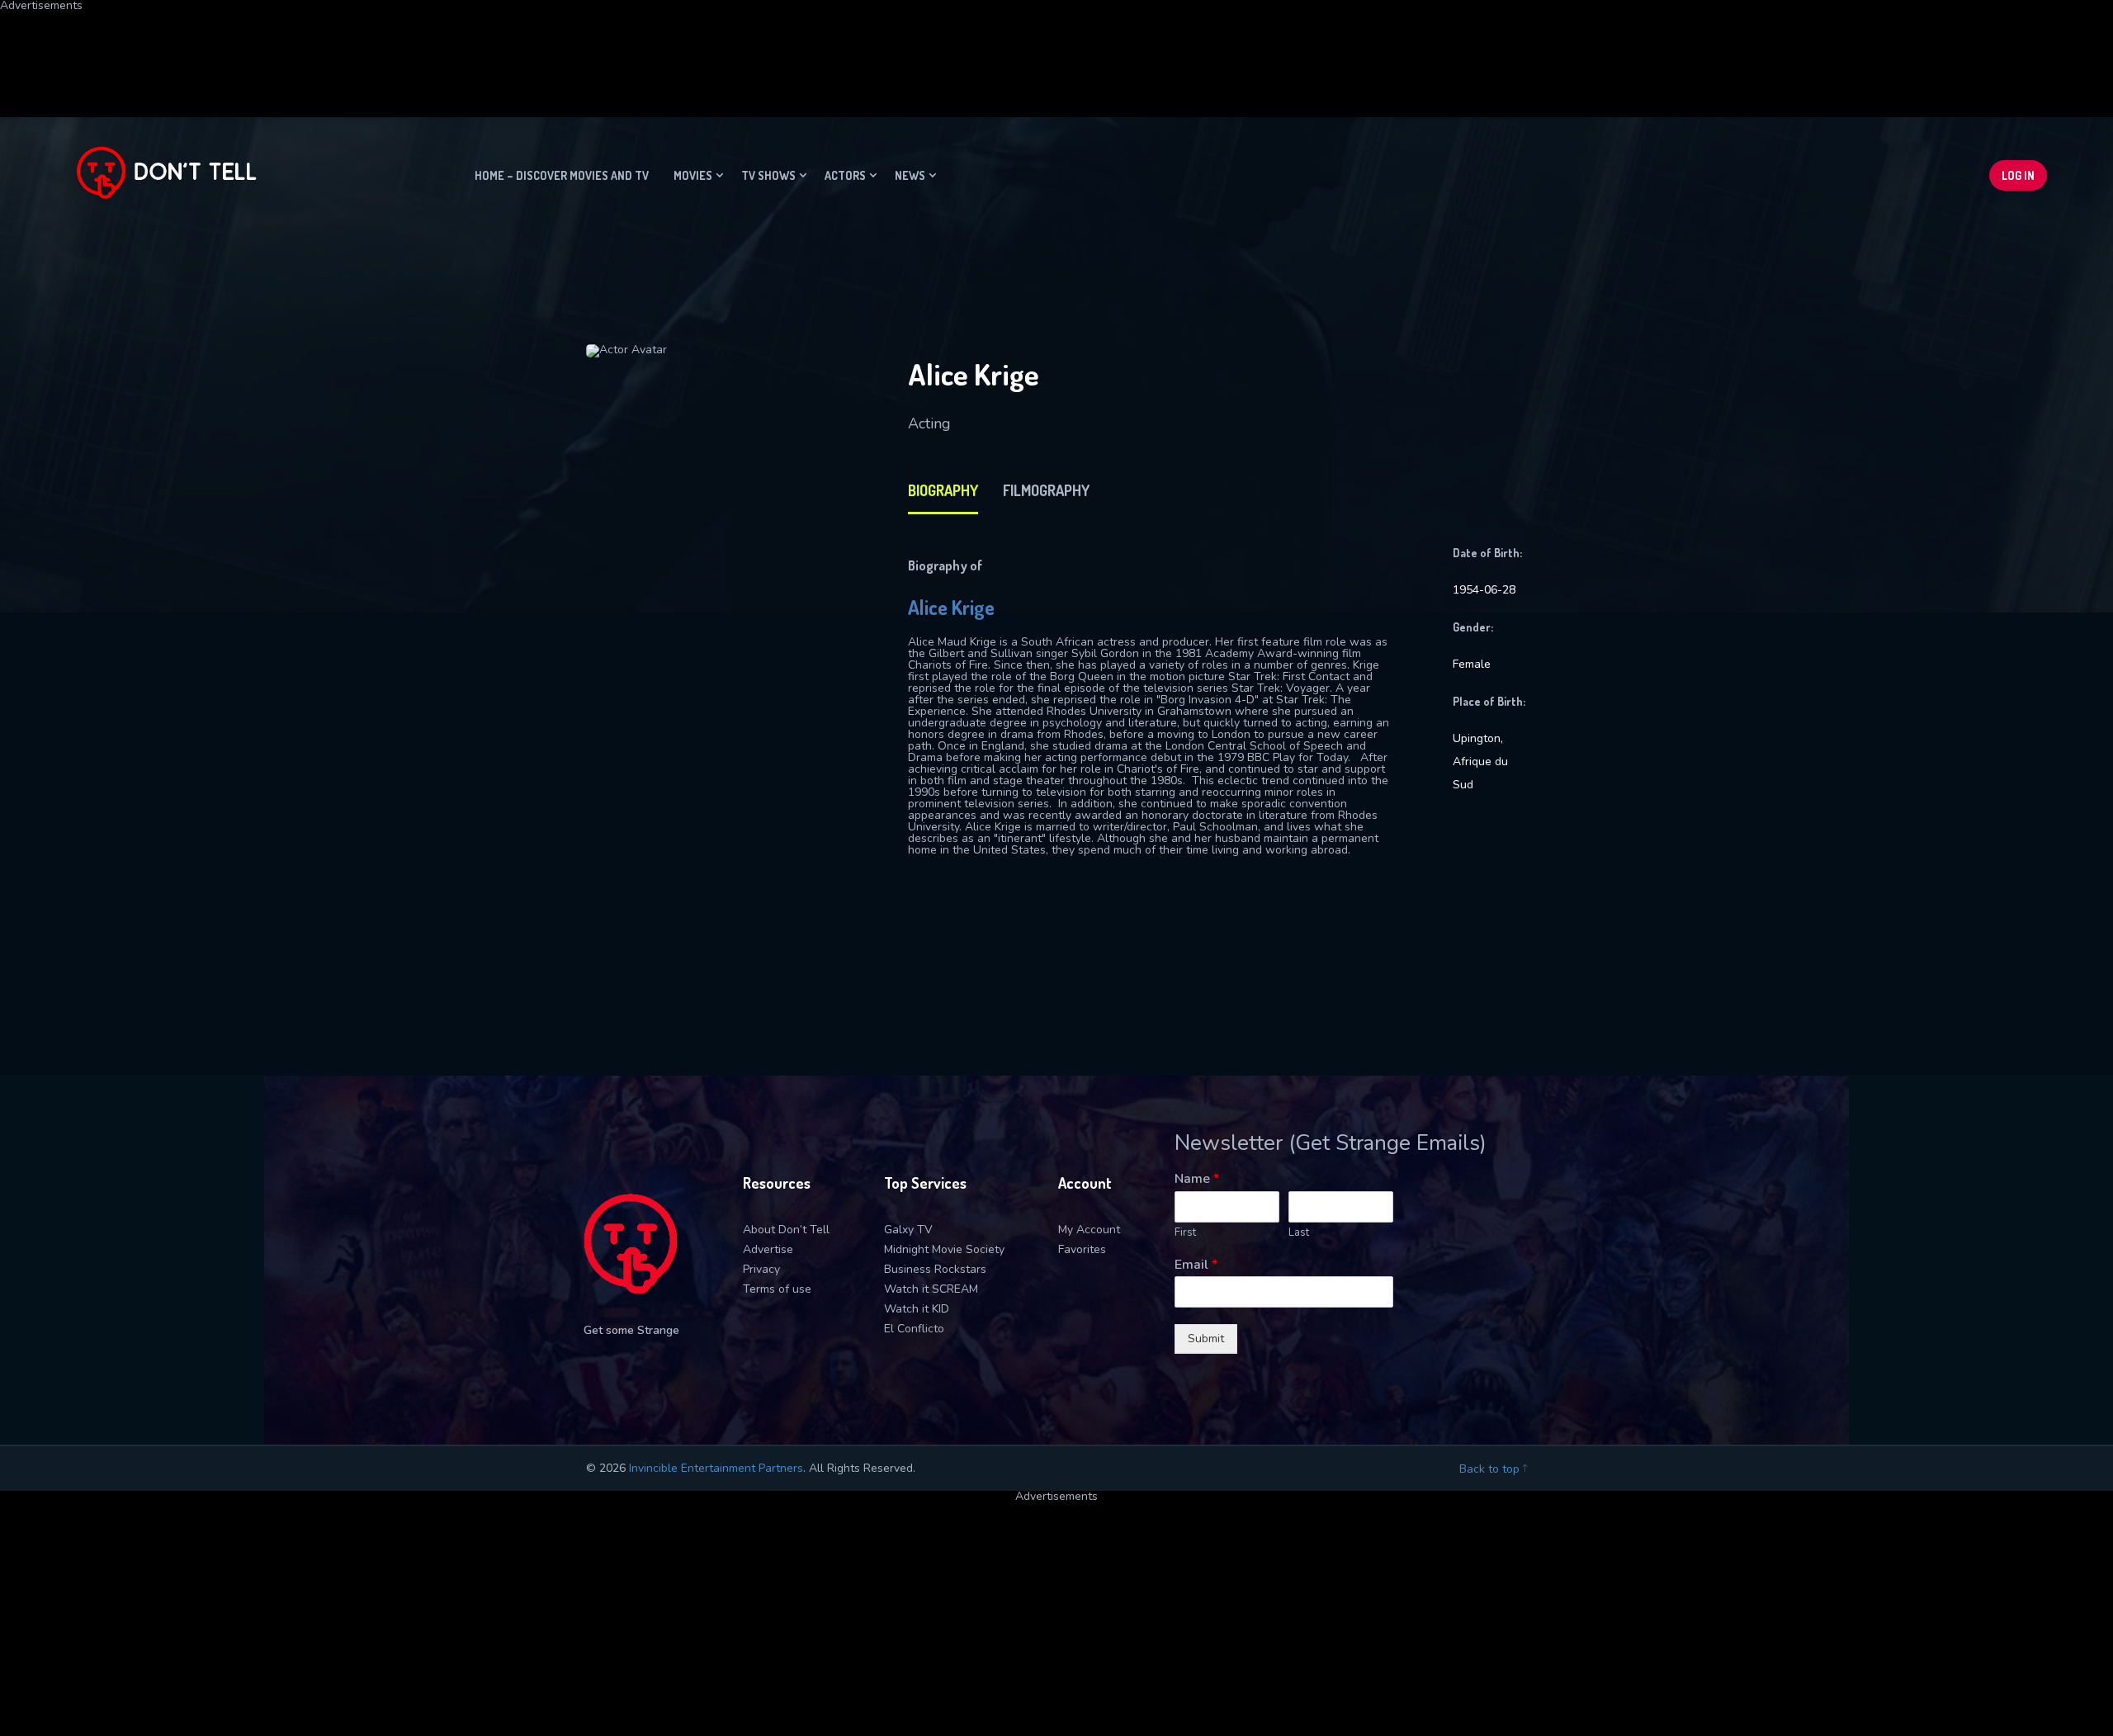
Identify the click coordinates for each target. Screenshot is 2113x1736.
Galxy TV (908, 1230)
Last (1299, 1233)
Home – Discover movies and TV (562, 175)
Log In (2018, 175)
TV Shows (768, 175)
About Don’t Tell (786, 1230)
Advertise (768, 1249)
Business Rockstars (935, 1269)
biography (943, 490)
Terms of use (777, 1289)
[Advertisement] (400, 49)
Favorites (1082, 1249)
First (1185, 1233)
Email (1196, 1265)
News (910, 175)
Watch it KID (917, 1309)
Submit (1206, 1339)
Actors (845, 175)
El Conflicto (914, 1329)
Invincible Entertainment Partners (716, 1468)
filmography (1046, 490)
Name (1197, 1179)
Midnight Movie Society (944, 1249)
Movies (693, 175)
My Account (1089, 1230)
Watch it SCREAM (931, 1289)
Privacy (761, 1269)
